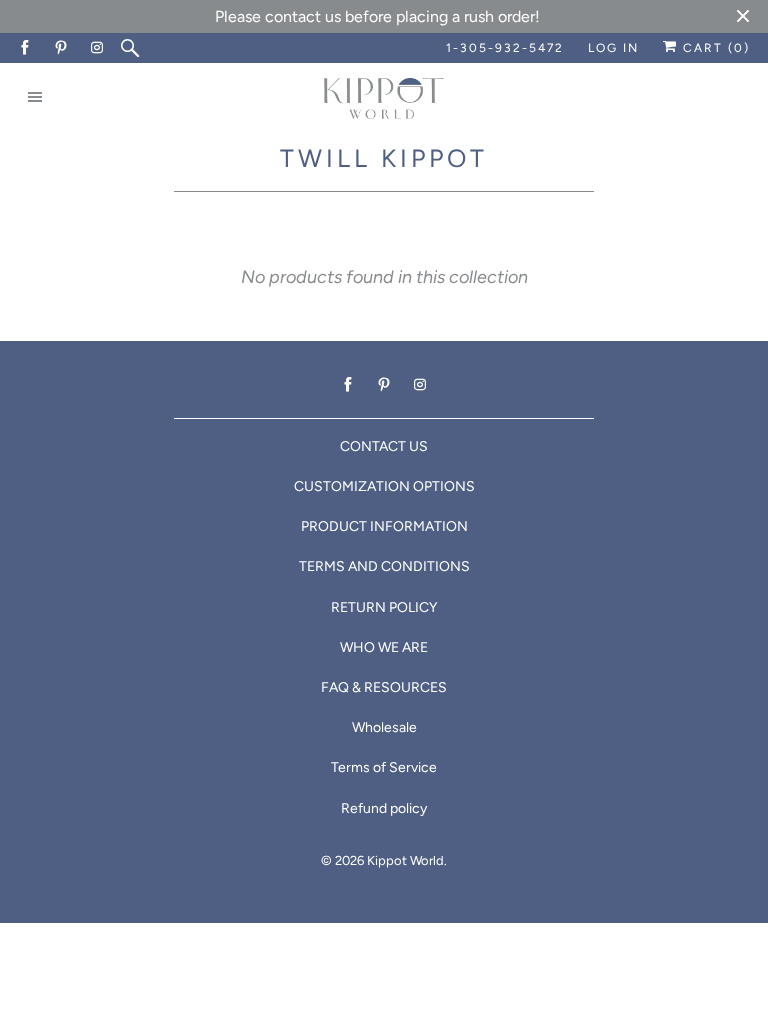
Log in (613, 48)
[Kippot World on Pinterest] (62, 48)
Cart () (714, 48)
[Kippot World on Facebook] (26, 48)
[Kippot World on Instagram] (98, 48)
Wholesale (384, 727)
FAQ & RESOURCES (384, 687)
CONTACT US (384, 446)
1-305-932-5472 (505, 48)
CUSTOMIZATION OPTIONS (384, 486)
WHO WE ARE (384, 647)
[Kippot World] (384, 100)
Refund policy (384, 808)
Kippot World (405, 860)
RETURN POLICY (384, 607)
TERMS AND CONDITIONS (384, 566)
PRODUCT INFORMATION (384, 526)
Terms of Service (384, 767)
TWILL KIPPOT (384, 158)
